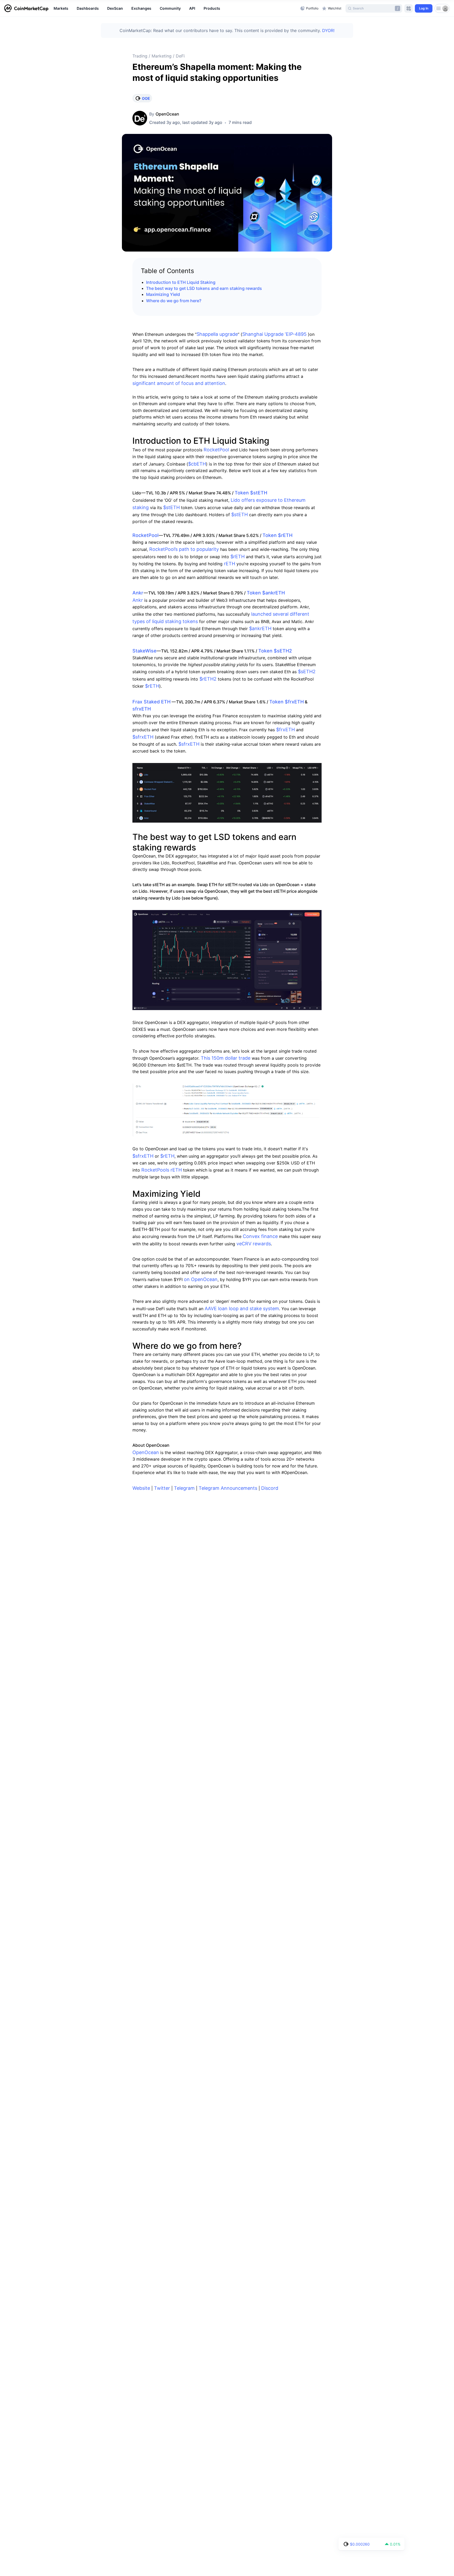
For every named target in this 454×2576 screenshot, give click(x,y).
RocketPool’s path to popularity (183, 549)
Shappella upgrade (217, 334)
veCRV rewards (254, 1244)
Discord (270, 1488)
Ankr (138, 593)
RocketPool (216, 450)
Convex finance (260, 1236)
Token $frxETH (287, 702)
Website (141, 1488)
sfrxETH (142, 709)
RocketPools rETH (162, 1170)
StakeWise (145, 651)
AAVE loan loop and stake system (242, 1308)
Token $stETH (251, 493)
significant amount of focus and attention (179, 383)
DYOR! (328, 30)
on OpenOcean (200, 1279)
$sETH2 (307, 672)
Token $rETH (277, 535)
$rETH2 (208, 679)
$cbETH (197, 464)
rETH (229, 564)
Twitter (162, 1488)
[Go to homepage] (26, 8)
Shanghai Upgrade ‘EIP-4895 (274, 334)
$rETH (238, 557)
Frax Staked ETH (151, 702)
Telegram (184, 1488)
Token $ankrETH (266, 593)
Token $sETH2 (275, 651)
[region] (176, 8)
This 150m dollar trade (226, 1058)
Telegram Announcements (228, 1488)
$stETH (171, 507)
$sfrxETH (143, 737)
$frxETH (285, 730)
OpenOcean (167, 114)
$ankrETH (260, 628)
